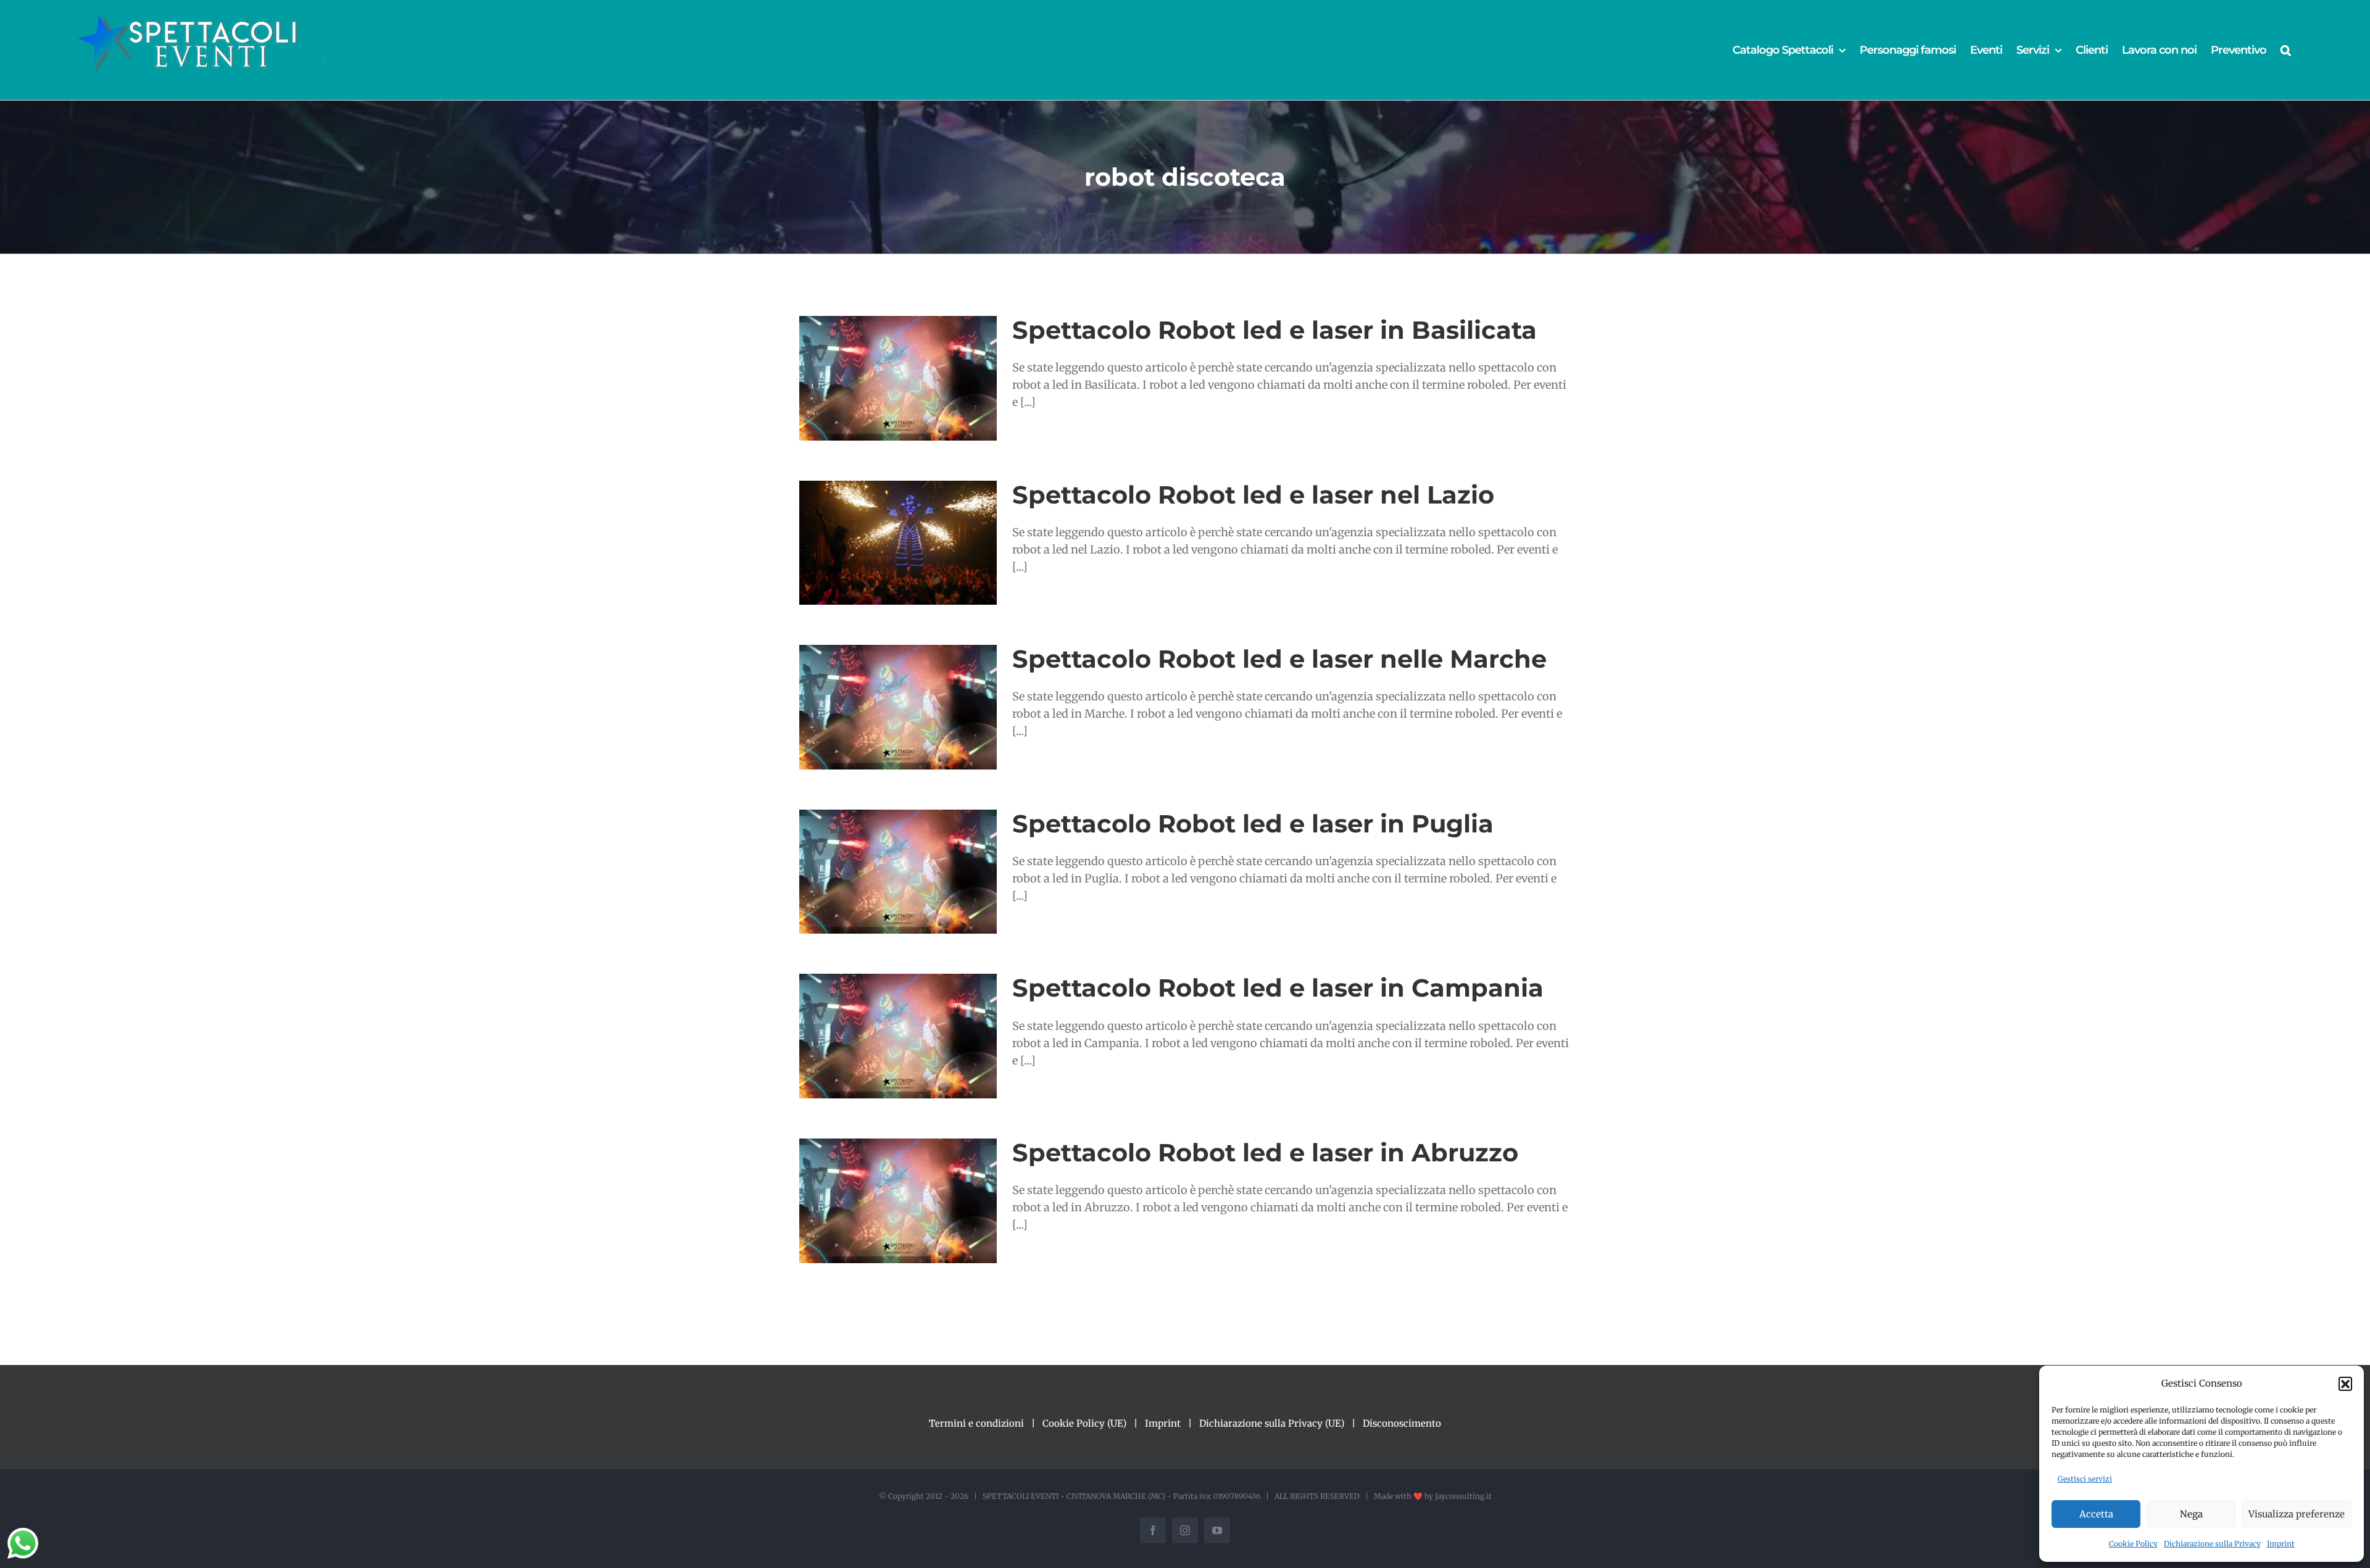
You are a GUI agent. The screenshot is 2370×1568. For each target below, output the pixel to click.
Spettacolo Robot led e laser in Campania (1278, 988)
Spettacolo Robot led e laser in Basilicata (1274, 330)
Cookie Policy (2133, 1544)
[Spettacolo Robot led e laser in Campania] (898, 1036)
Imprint (2281, 1544)
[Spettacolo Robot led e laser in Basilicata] (898, 378)
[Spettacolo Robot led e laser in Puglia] (898, 872)
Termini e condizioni (976, 1423)
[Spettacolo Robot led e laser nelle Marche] (898, 707)
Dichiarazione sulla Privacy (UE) (1272, 1423)
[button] (2345, 1383)
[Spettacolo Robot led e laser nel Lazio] (898, 543)
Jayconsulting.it (1463, 1496)
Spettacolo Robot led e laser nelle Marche (1279, 659)
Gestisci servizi (2085, 1479)
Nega (2191, 1514)
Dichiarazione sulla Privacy (2212, 1544)
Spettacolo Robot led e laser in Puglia (1253, 823)
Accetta (2096, 1514)
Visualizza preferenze (2297, 1514)
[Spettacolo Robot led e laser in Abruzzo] (898, 1201)
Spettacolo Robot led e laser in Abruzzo (1265, 1152)
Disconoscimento (1402, 1423)
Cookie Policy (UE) (1084, 1423)
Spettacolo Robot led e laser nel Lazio (1253, 495)
